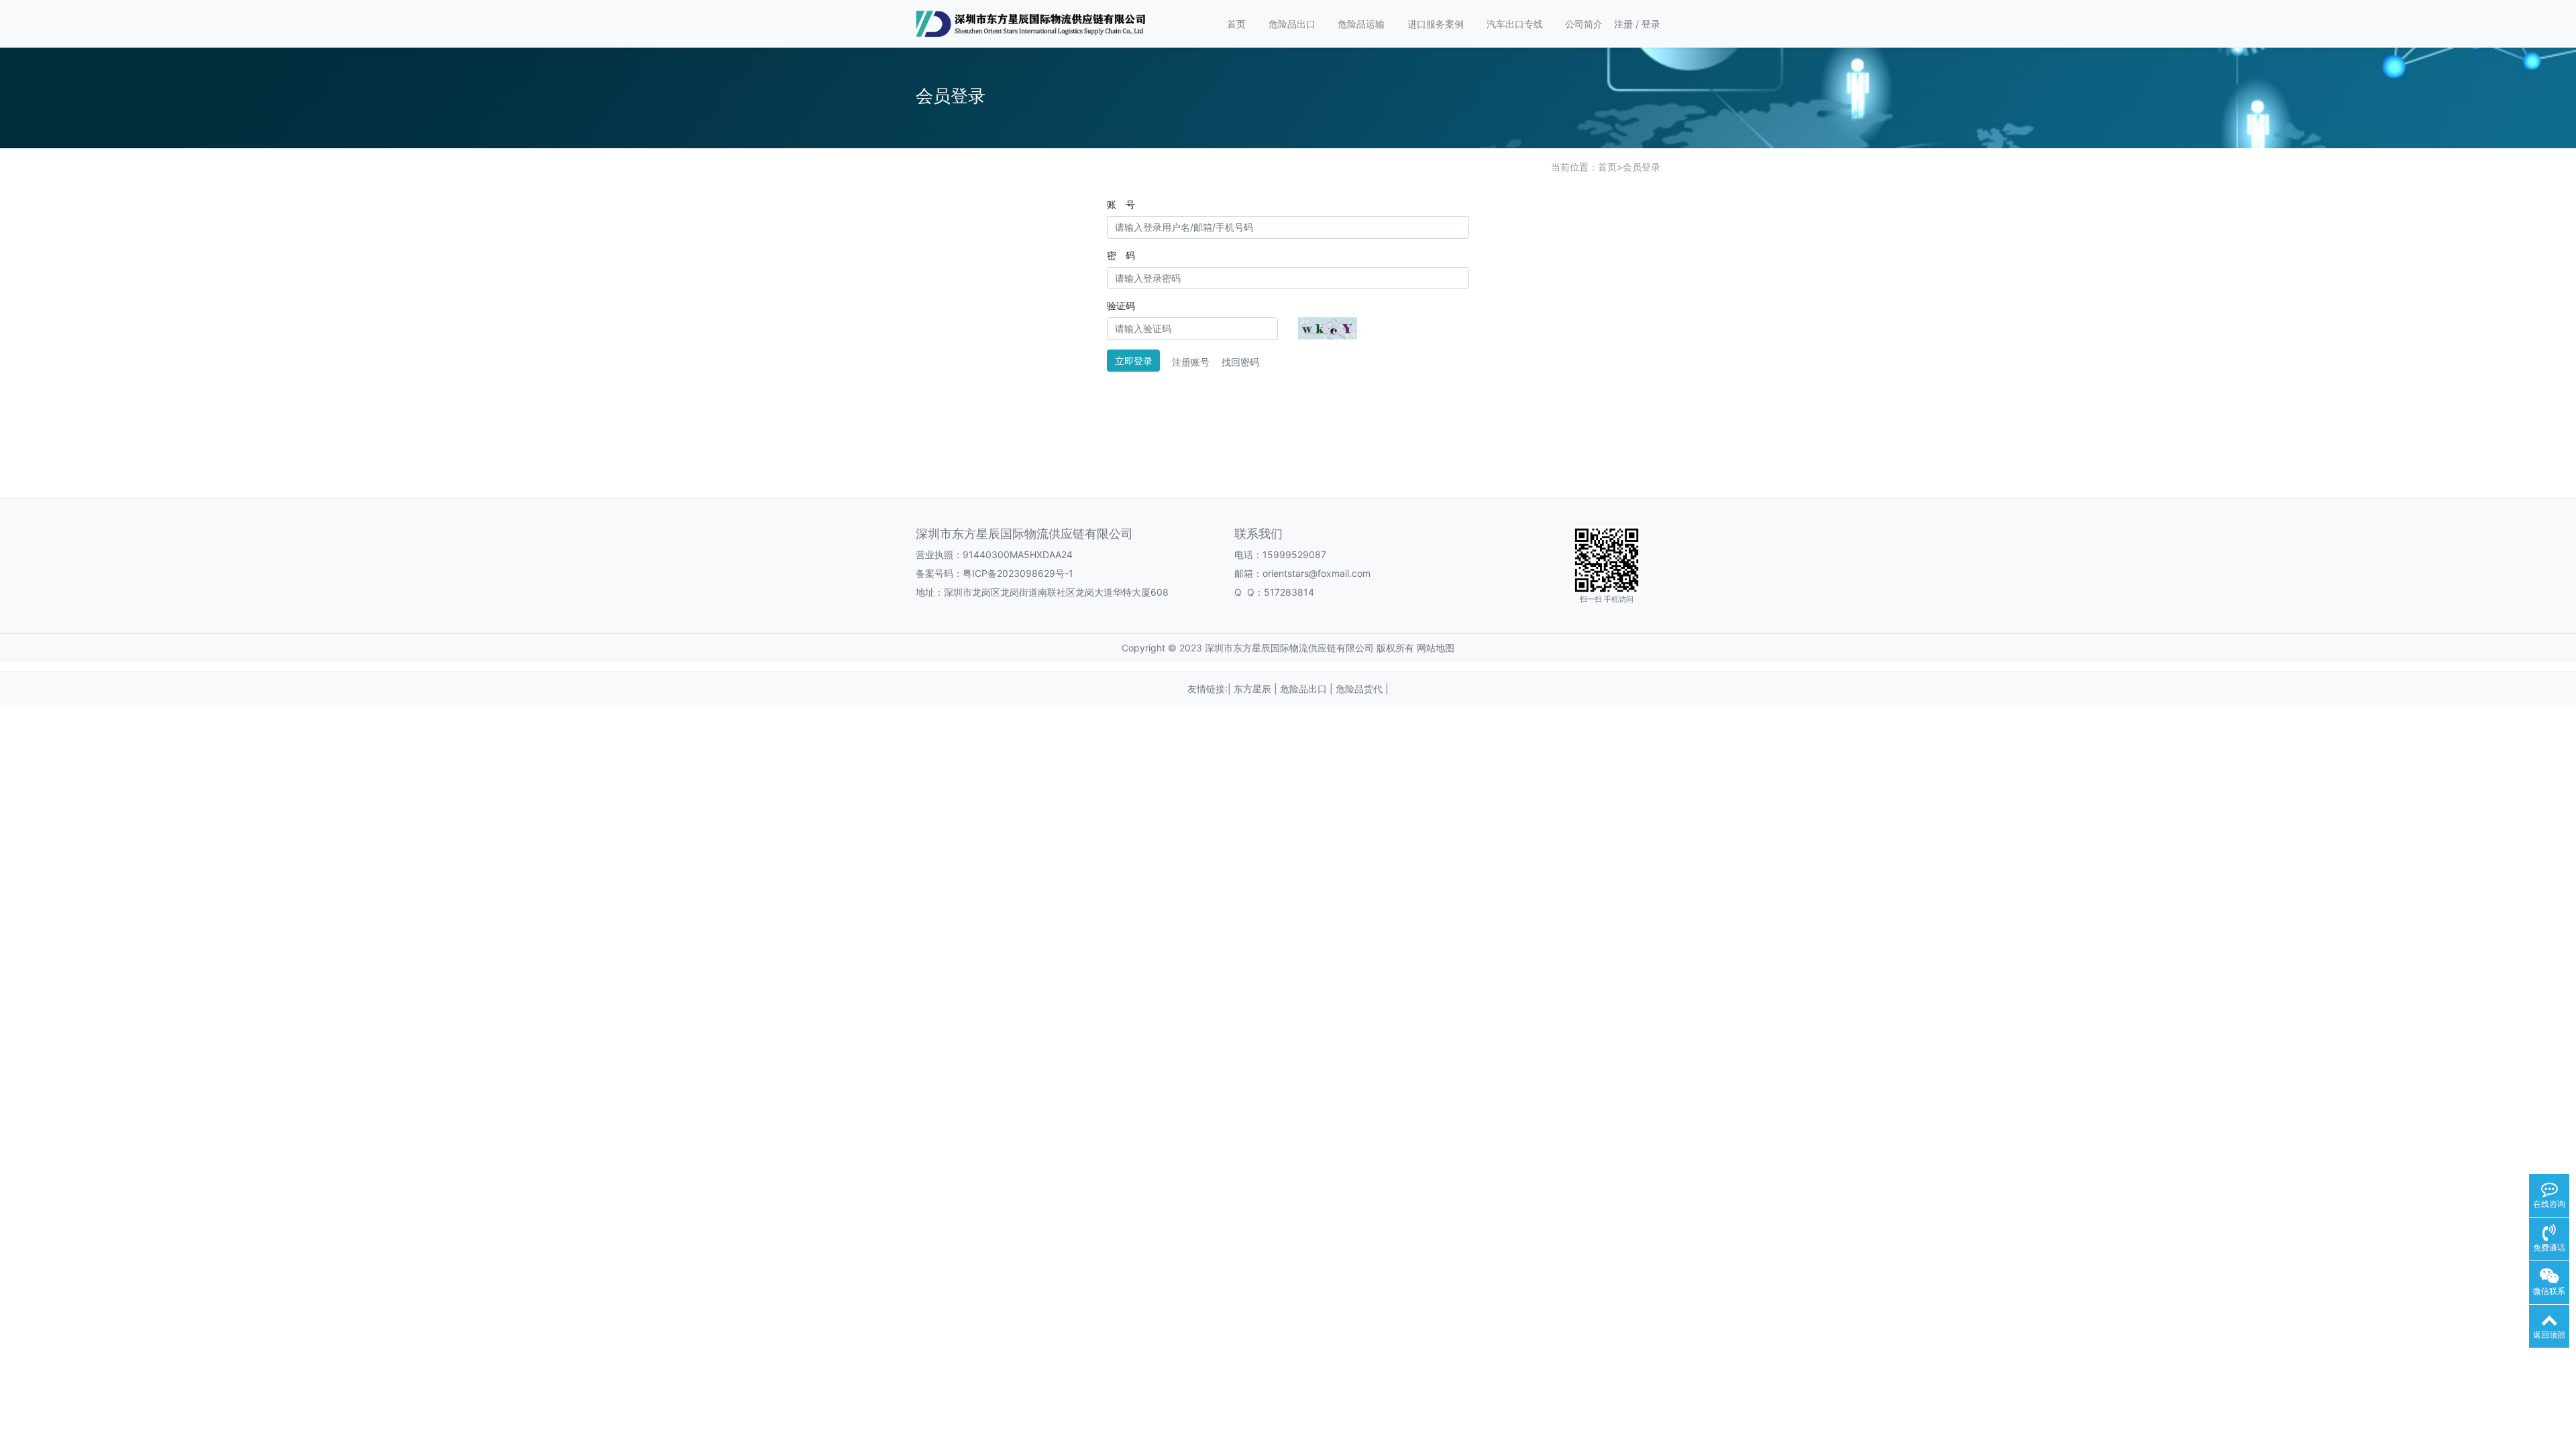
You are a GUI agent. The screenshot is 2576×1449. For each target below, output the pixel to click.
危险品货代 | (1362, 689)
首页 (1236, 24)
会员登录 (1642, 167)
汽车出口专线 (1515, 24)
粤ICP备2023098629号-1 (1018, 573)
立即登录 (1134, 361)
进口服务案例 (1436, 24)
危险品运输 (1361, 24)
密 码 (1121, 255)
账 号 (1121, 204)
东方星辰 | (1257, 689)
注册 (1623, 24)
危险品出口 (1292, 24)
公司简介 (1584, 24)
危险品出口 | (1308, 689)
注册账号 (1191, 362)
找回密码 (1240, 362)
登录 (1651, 24)
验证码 (1121, 306)
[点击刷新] (1328, 328)
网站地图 (1436, 648)
